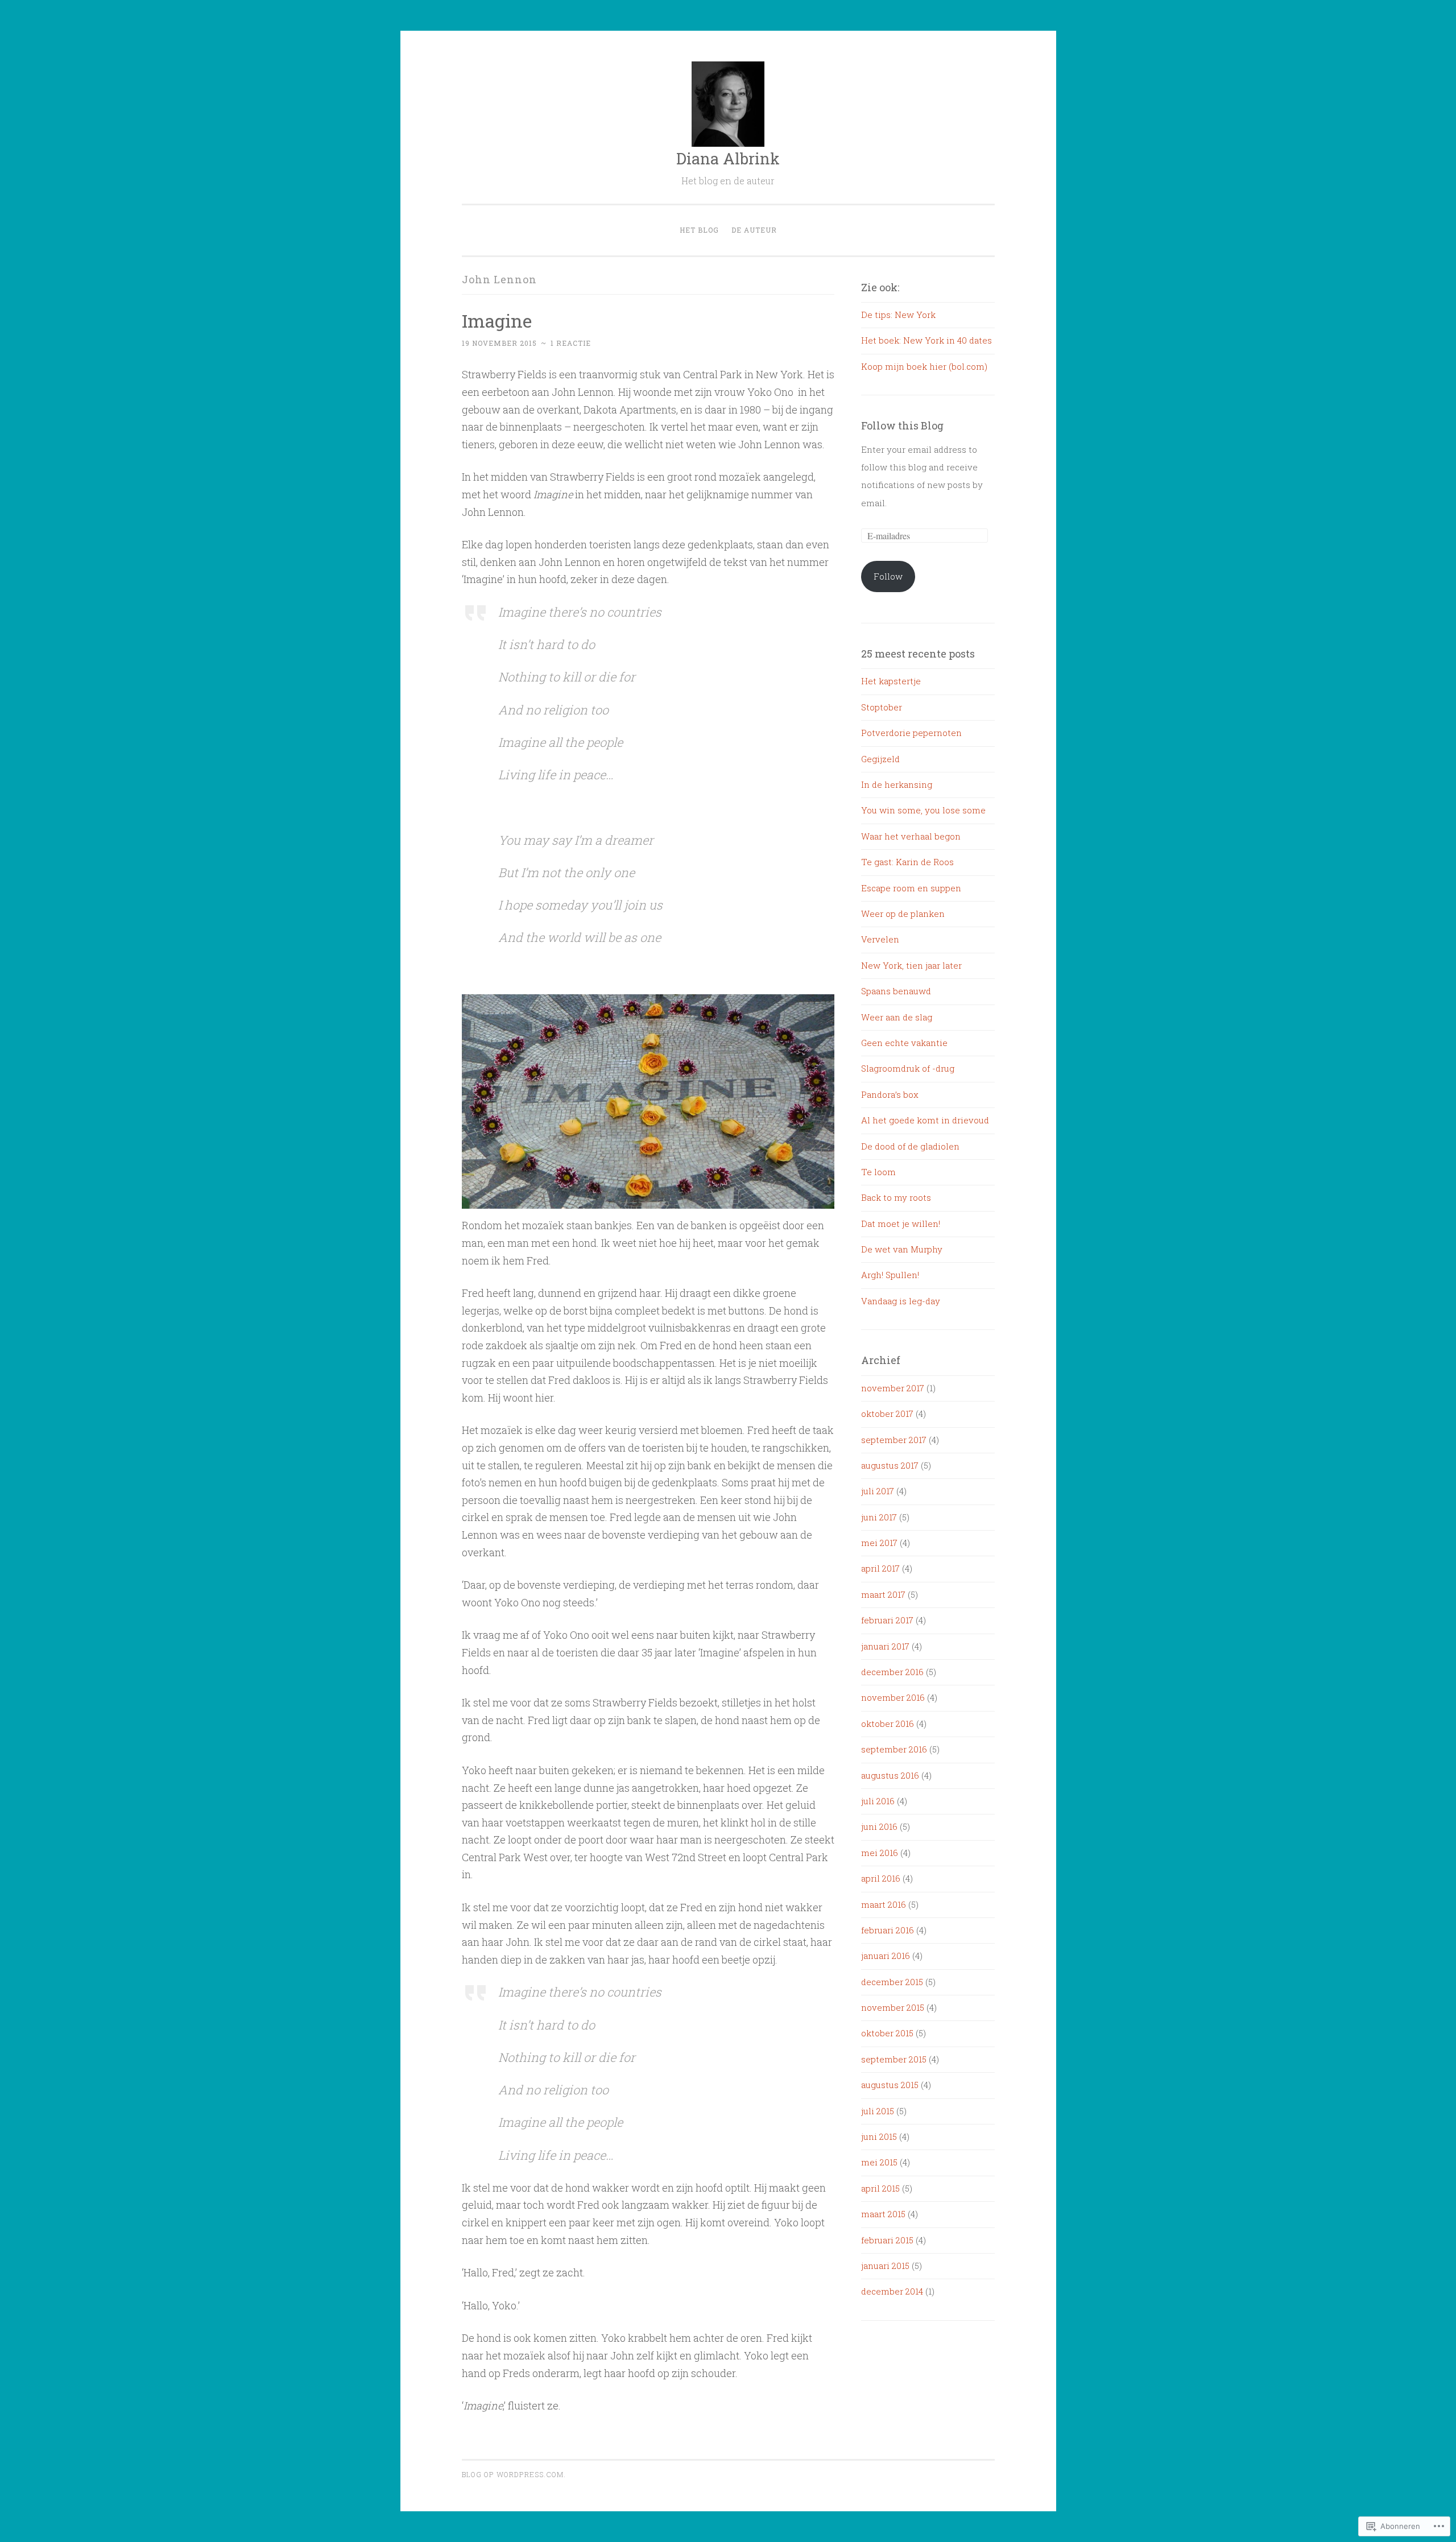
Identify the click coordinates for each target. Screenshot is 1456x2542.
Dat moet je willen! (901, 1224)
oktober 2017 (887, 1413)
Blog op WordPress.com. (514, 2474)
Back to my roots (896, 1197)
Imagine (497, 321)
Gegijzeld (880, 759)
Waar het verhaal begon (911, 836)
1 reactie (571, 343)
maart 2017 (883, 1594)
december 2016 (892, 1672)
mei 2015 (879, 2162)
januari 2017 (885, 1646)
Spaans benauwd (896, 991)
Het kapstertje (891, 681)
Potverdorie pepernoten (911, 733)
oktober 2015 (887, 2033)
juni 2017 (879, 1517)
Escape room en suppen (911, 888)
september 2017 (894, 1440)
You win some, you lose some (923, 810)
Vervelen (880, 939)
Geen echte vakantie (904, 1043)
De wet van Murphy (902, 1249)
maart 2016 (884, 1904)
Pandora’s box (890, 1094)
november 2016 (893, 1697)
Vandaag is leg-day (901, 1301)
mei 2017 (879, 1543)
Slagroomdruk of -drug (908, 1068)
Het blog (699, 230)
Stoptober (882, 707)
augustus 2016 (890, 1775)
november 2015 (893, 2007)
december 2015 (892, 1982)
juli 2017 (878, 1491)
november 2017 (893, 1388)
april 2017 (880, 1568)
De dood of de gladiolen (910, 1146)
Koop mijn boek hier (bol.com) (924, 366)
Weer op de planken (903, 914)
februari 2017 (887, 1620)
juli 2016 (878, 1801)
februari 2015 (887, 2240)
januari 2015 (885, 2266)
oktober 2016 (888, 1723)
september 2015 (894, 2059)
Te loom (878, 1172)
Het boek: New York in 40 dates (926, 340)
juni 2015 (879, 2136)
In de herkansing (897, 784)
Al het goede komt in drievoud (925, 1120)
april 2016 (881, 1878)
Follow (888, 576)
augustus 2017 (890, 1465)
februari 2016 (888, 1930)
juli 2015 (878, 2111)
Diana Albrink (728, 158)
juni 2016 (879, 1826)
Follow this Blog (902, 425)
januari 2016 (886, 1956)
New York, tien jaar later (911, 965)
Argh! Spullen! (890, 1275)
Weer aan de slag (897, 1017)
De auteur (754, 230)
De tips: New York (898, 315)
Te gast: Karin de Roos (907, 862)
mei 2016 (880, 1853)
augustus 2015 (890, 2085)
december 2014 (892, 2291)
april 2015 (880, 2188)
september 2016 (894, 1749)
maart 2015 (883, 2214)
